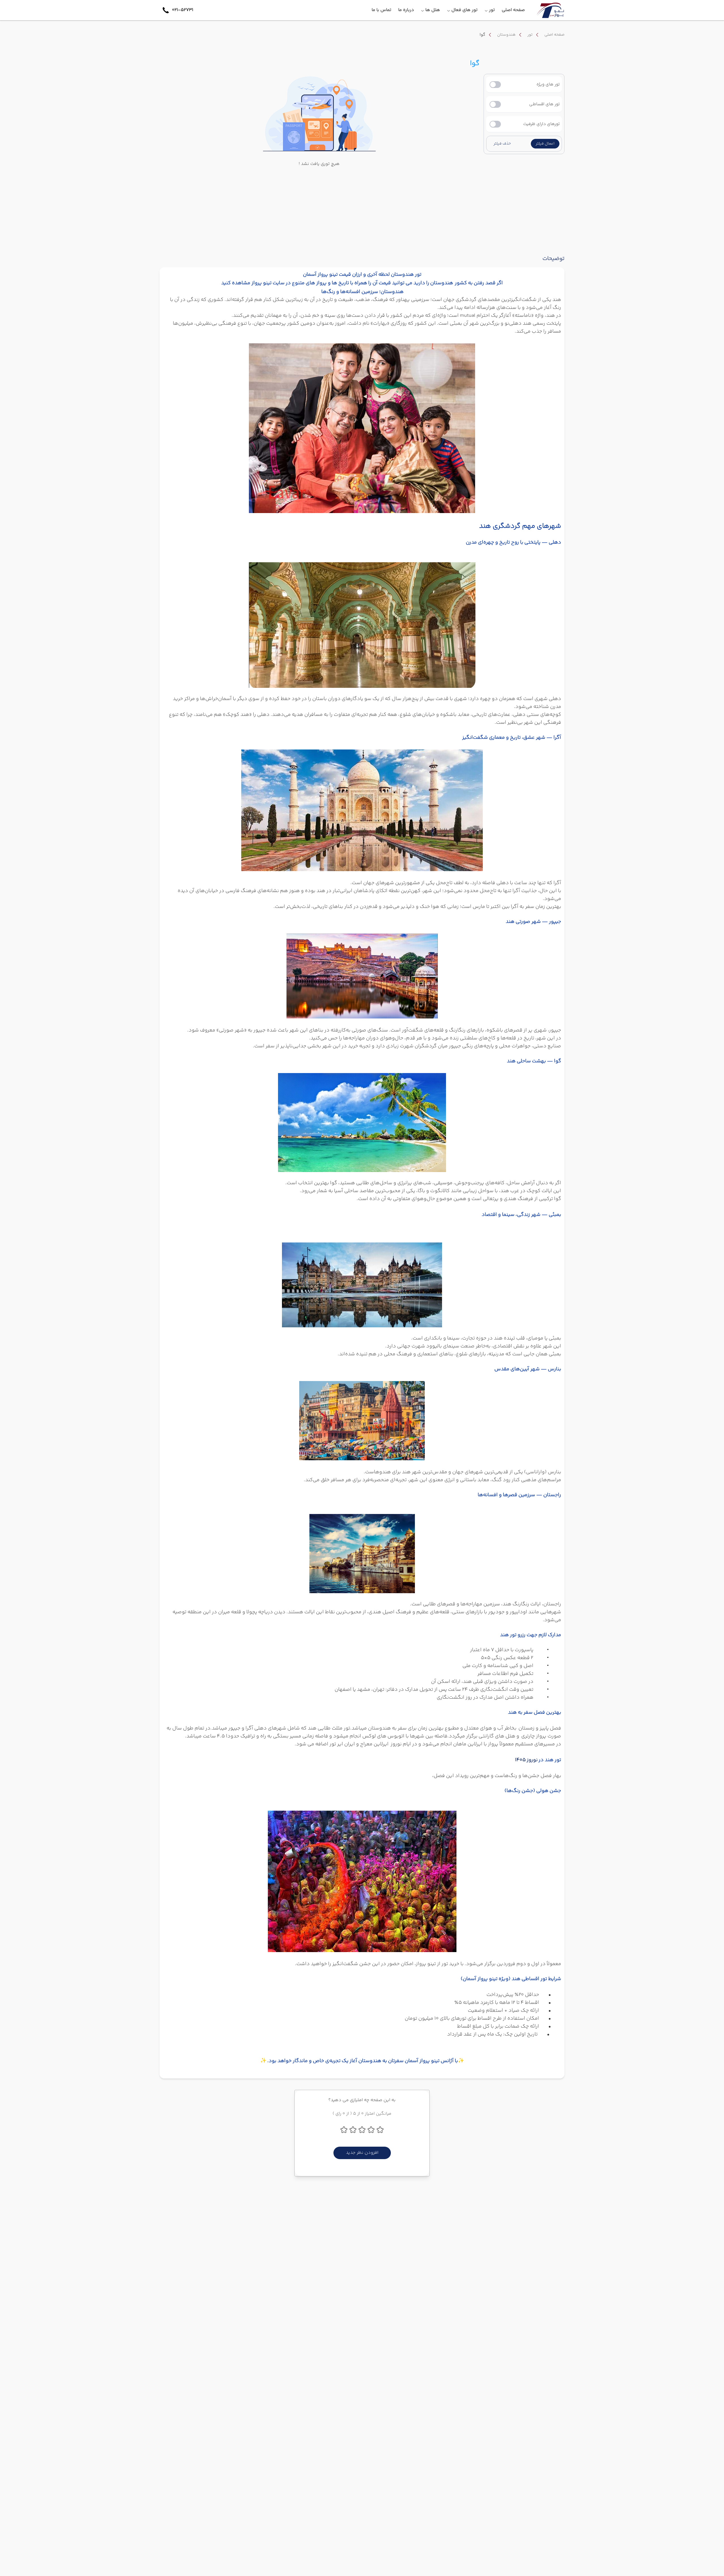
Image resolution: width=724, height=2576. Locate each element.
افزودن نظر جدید (362, 2153)
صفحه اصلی (554, 35)
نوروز (532, 1760)
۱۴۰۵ (520, 1760)
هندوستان (506, 35)
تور (530, 35)
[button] (545, 144)
